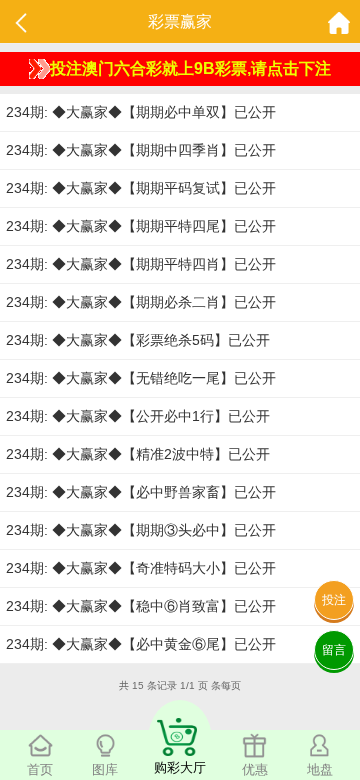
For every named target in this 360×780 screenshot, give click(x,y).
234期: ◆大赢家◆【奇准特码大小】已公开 (141, 568)
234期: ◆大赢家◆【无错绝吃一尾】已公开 (141, 378)
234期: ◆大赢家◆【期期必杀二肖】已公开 (141, 302)
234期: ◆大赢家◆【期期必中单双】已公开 (141, 112)
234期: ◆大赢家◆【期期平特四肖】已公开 (141, 264)
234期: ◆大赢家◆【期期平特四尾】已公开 (141, 226)
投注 (334, 600)
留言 (334, 650)
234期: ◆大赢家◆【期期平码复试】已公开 (141, 188)
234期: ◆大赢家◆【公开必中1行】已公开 (138, 416)
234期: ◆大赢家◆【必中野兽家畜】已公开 (141, 492)
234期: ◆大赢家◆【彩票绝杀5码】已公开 (138, 340)
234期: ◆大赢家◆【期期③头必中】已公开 (141, 530)
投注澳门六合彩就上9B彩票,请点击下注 (190, 68)
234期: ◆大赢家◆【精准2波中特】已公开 (138, 454)
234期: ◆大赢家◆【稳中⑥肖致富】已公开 (141, 606)
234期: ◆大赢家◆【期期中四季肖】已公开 (141, 150)
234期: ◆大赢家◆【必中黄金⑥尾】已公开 (141, 644)
